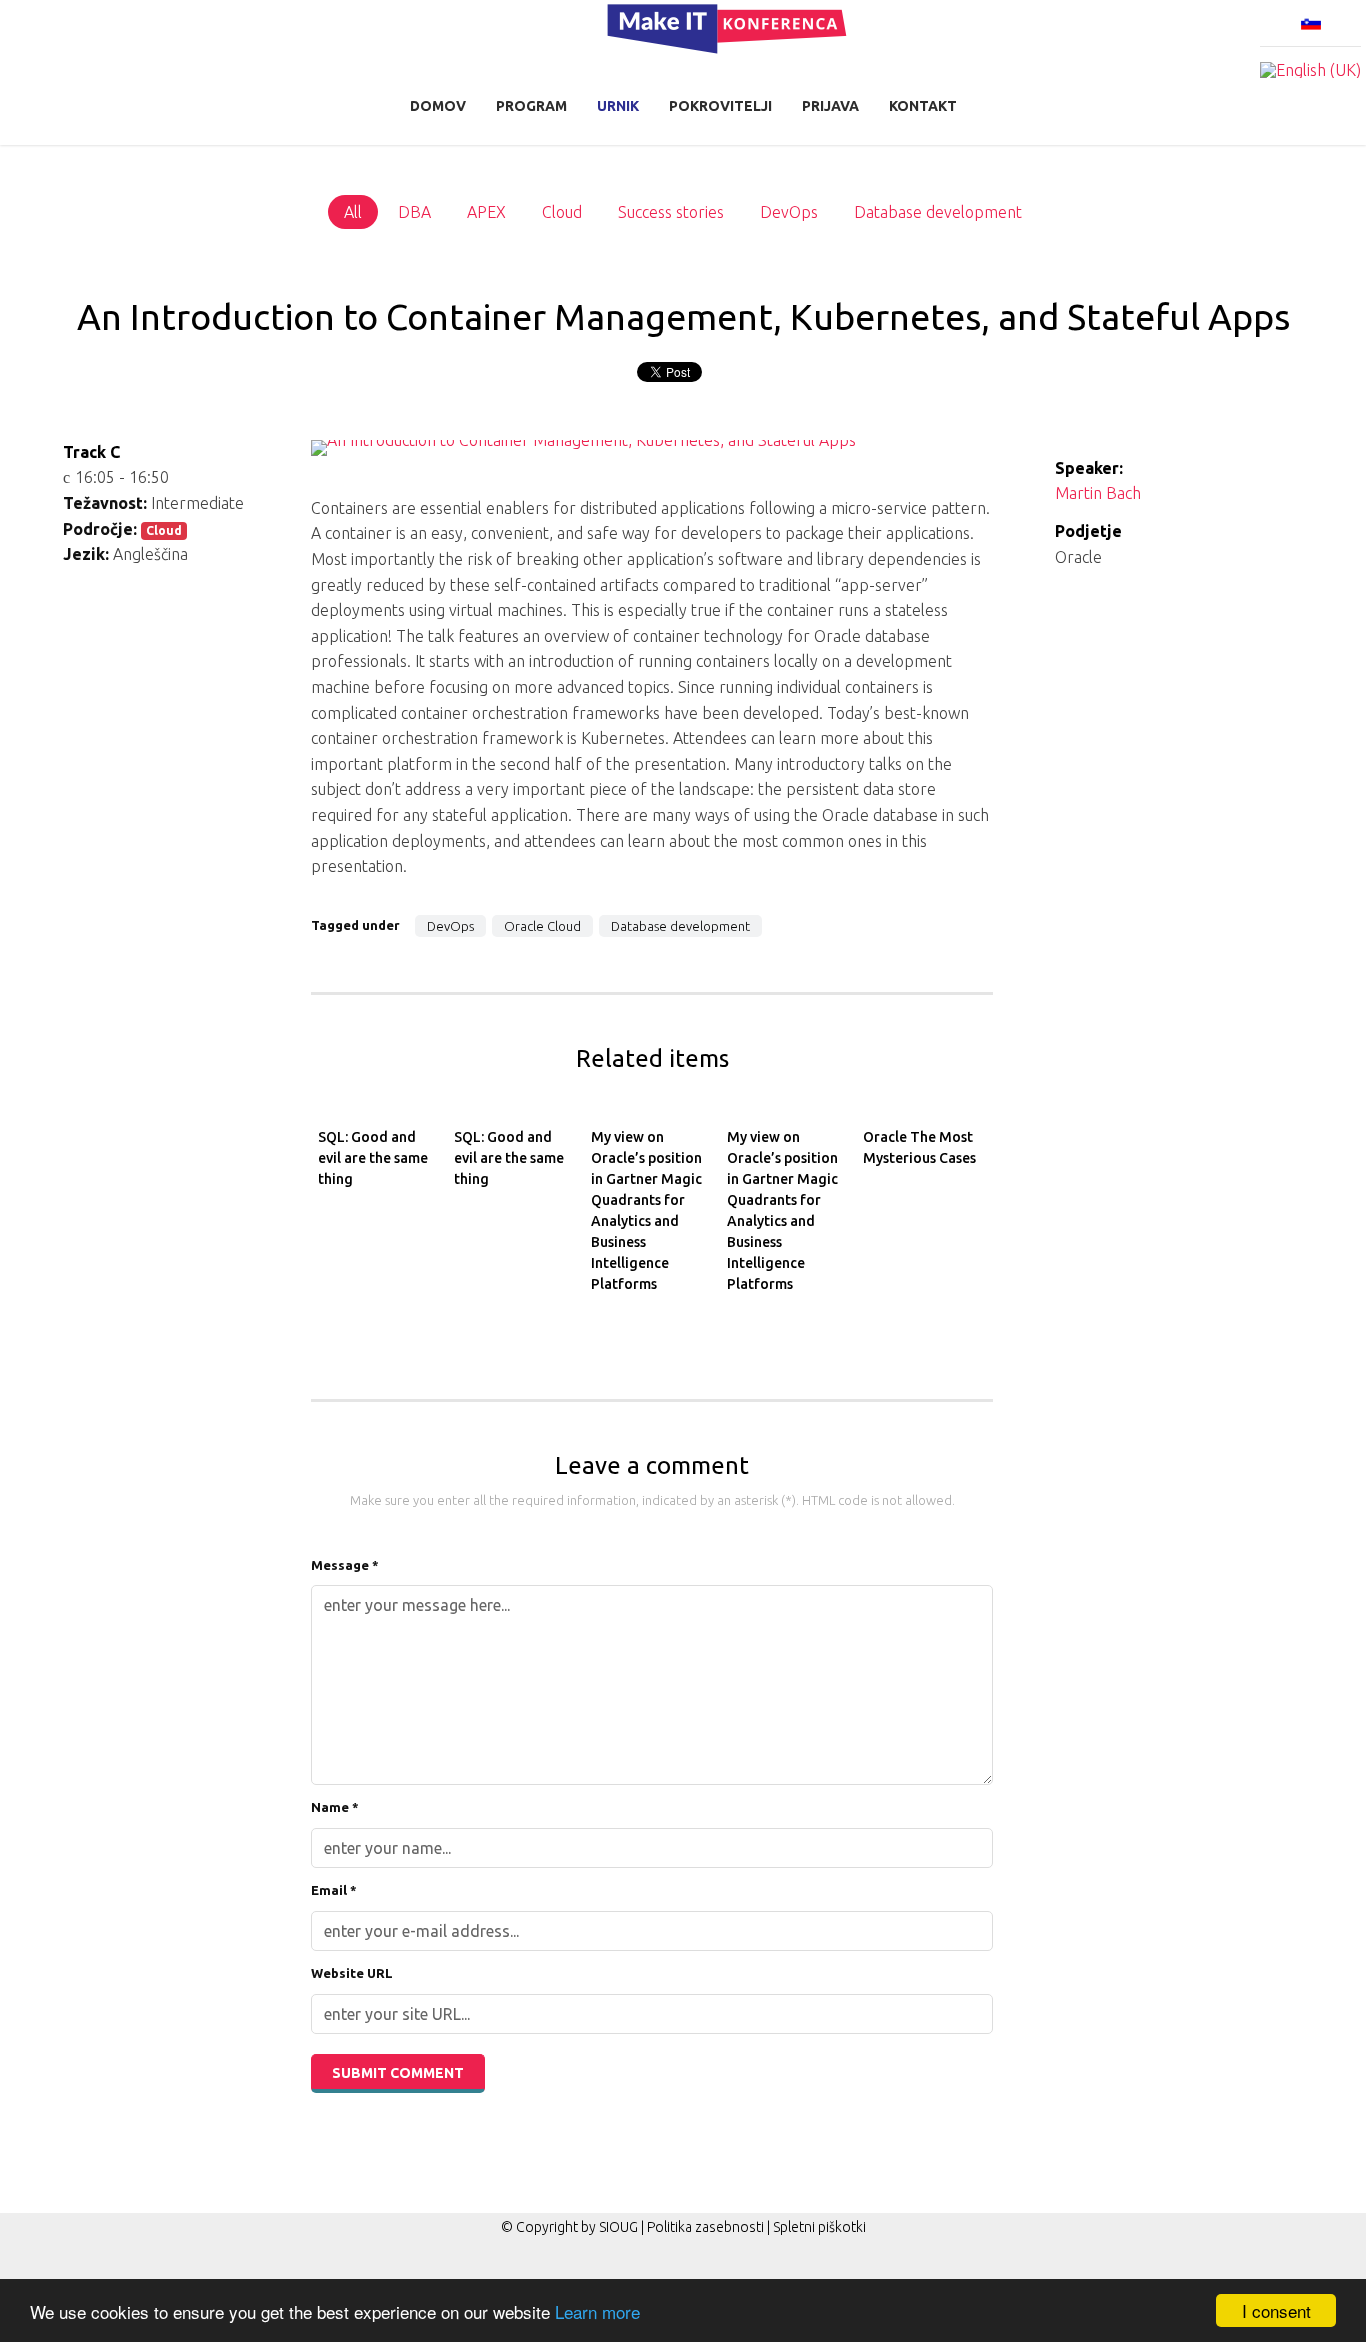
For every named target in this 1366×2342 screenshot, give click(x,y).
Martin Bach (1098, 493)
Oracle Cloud (542, 926)
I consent (1276, 2310)
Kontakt (923, 106)
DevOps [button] (789, 212)
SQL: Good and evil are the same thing (373, 1158)
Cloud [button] (562, 212)
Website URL (352, 1973)
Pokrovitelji (720, 106)
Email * (334, 1890)
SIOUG (618, 2227)
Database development (680, 926)
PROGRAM (531, 106)
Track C (91, 452)
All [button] (353, 212)
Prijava (830, 106)
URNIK (618, 106)
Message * (345, 1565)
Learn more (597, 2311)
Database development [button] (938, 212)
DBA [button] (414, 212)
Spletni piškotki (819, 2227)
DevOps (450, 926)
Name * (335, 1807)
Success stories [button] (671, 212)
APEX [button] (486, 212)
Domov (438, 106)
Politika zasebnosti (705, 2227)
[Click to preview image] (652, 460)
